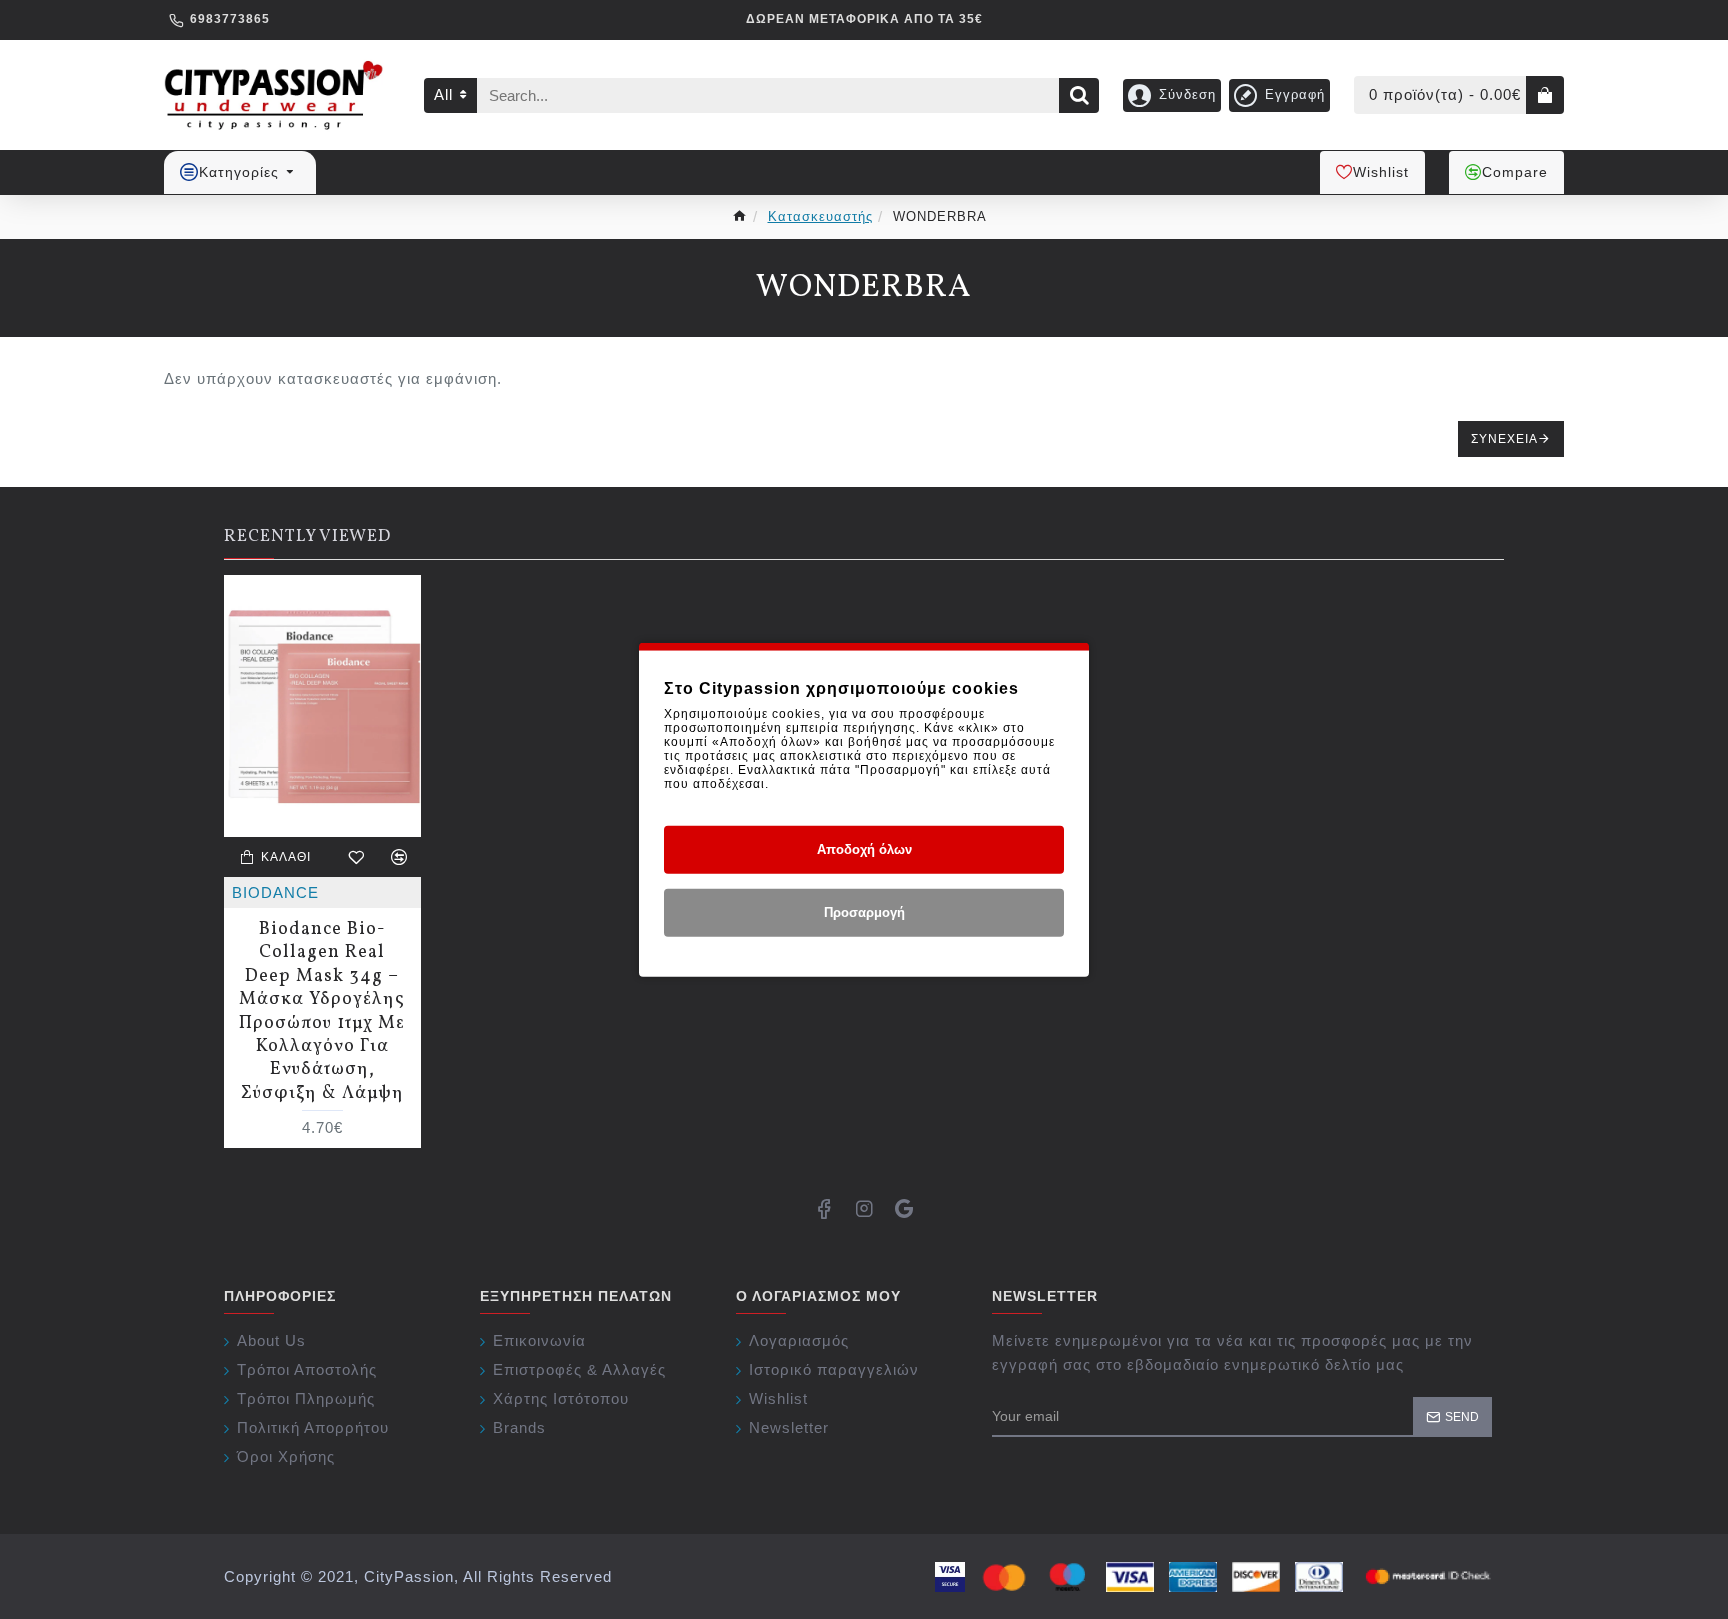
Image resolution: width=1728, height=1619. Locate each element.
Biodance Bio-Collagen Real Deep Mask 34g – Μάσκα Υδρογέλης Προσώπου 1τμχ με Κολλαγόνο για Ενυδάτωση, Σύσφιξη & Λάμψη (322, 1011)
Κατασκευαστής (820, 216)
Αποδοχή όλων (864, 849)
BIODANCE (275, 892)
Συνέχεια (1504, 439)
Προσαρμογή (864, 912)
